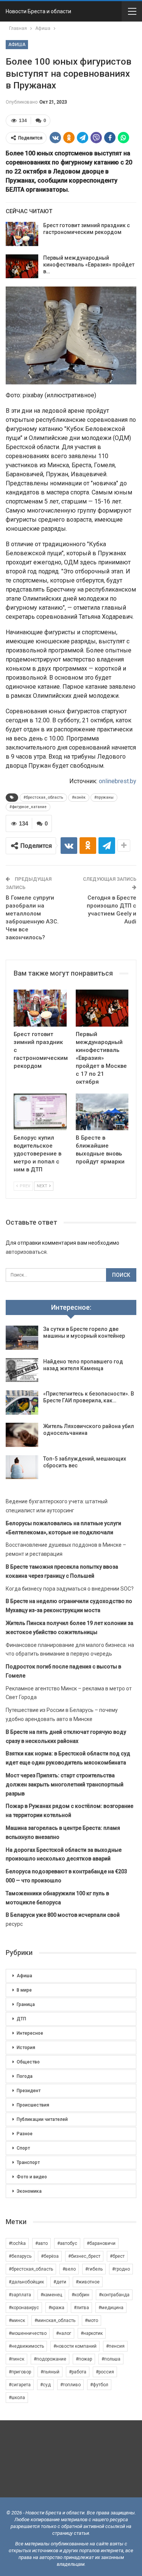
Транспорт (28, 2162)
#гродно (121, 2269)
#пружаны (104, 797)
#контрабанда (114, 2295)
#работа (78, 2372)
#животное (88, 2282)
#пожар (84, 2359)
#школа (17, 2398)
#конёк (79, 797)
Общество (28, 2062)
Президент (29, 2091)
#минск (17, 2320)
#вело (69, 2269)
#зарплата (20, 2295)
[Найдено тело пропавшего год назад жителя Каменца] (22, 1370)
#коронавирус (24, 2308)
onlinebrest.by (118, 781)
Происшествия (33, 2105)
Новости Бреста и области (38, 11)
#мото (91, 2320)
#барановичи (101, 2243)
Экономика (29, 2191)
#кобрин (80, 2295)
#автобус (67, 2243)
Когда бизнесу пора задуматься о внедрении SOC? (70, 1589)
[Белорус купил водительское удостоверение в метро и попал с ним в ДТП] (40, 1112)
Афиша (17, 45)
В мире (24, 1990)
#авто (41, 2243)
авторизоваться (26, 1252)
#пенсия (115, 2346)
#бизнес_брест (84, 2256)
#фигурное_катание (28, 807)
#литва (81, 2308)
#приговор (20, 2372)
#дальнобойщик (26, 2282)
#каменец (51, 2295)
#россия (105, 2372)
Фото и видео (32, 2177)
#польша (111, 2359)
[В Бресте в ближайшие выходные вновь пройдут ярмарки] (102, 1112)
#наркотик (92, 2333)
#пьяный (50, 2372)
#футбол (99, 2385)
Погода (25, 2076)
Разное (25, 2134)
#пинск (16, 2359)
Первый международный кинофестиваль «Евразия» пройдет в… (89, 265)
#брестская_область (43, 797)
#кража (56, 2308)
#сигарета (20, 2385)
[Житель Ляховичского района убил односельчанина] (22, 1435)
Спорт (23, 2148)
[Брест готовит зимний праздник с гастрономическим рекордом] (22, 234)
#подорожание (50, 2359)
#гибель (94, 2269)
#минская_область (55, 2320)
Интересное (30, 2033)
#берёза (50, 2256)
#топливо (70, 2385)
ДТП (21, 2019)
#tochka (17, 2243)
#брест (117, 2256)
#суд (45, 2385)
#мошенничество (28, 2333)
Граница (26, 2004)
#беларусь (20, 2256)
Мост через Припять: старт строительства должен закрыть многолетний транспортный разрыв (65, 1784)
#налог (64, 2333)
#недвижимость (26, 2346)
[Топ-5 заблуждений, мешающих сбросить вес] (22, 1467)
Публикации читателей (42, 2119)
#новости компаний (75, 2346)
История (26, 2048)
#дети (60, 2282)
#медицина (111, 2308)
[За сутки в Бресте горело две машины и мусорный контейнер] (22, 1338)
